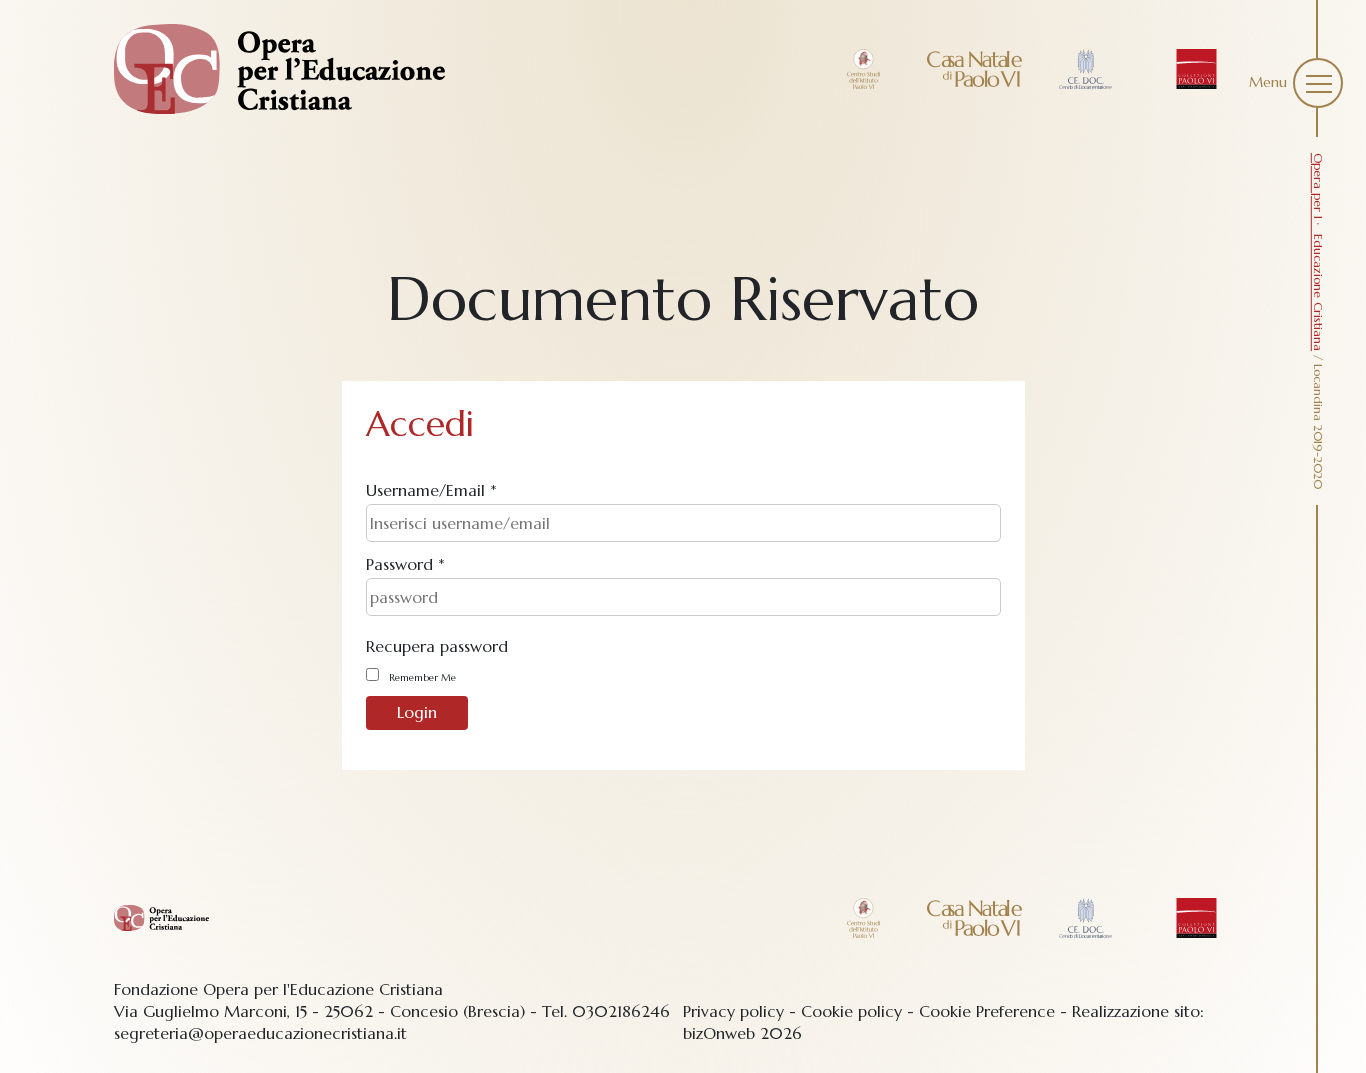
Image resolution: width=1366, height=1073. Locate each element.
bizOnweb (719, 1033)
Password (405, 564)
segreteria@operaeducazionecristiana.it (260, 1033)
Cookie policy (851, 1011)
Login (417, 712)
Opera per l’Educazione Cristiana (1318, 252)
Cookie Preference (987, 1011)
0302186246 (621, 1011)
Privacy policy (733, 1011)
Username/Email (431, 490)
